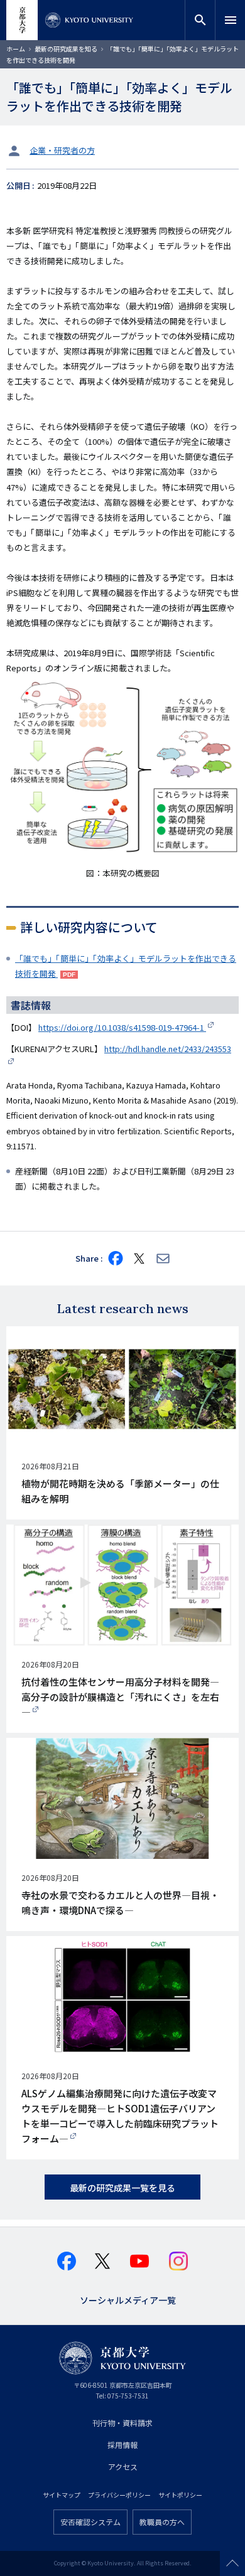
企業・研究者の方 (62, 150)
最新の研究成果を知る (66, 49)
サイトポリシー (180, 2495)
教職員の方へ (162, 2522)
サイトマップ (62, 2495)
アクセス (123, 2467)
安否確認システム (90, 2522)
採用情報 (122, 2445)
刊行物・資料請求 (122, 2423)
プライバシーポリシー (119, 2495)
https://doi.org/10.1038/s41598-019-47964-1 (122, 1027)
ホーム (16, 49)
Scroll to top (232, 2563)
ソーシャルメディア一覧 (128, 2299)
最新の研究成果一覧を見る (122, 2188)
